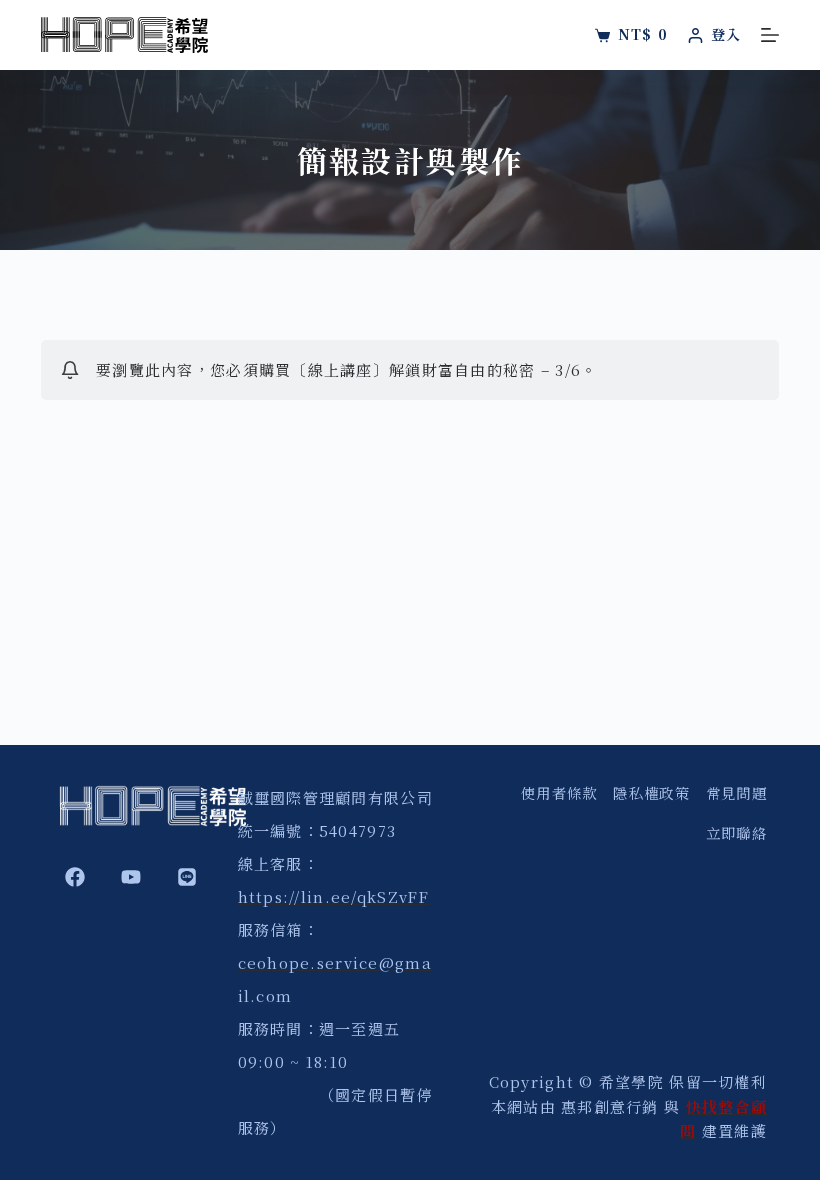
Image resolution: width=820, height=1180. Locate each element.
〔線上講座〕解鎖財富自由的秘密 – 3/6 (436, 369)
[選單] (770, 35)
